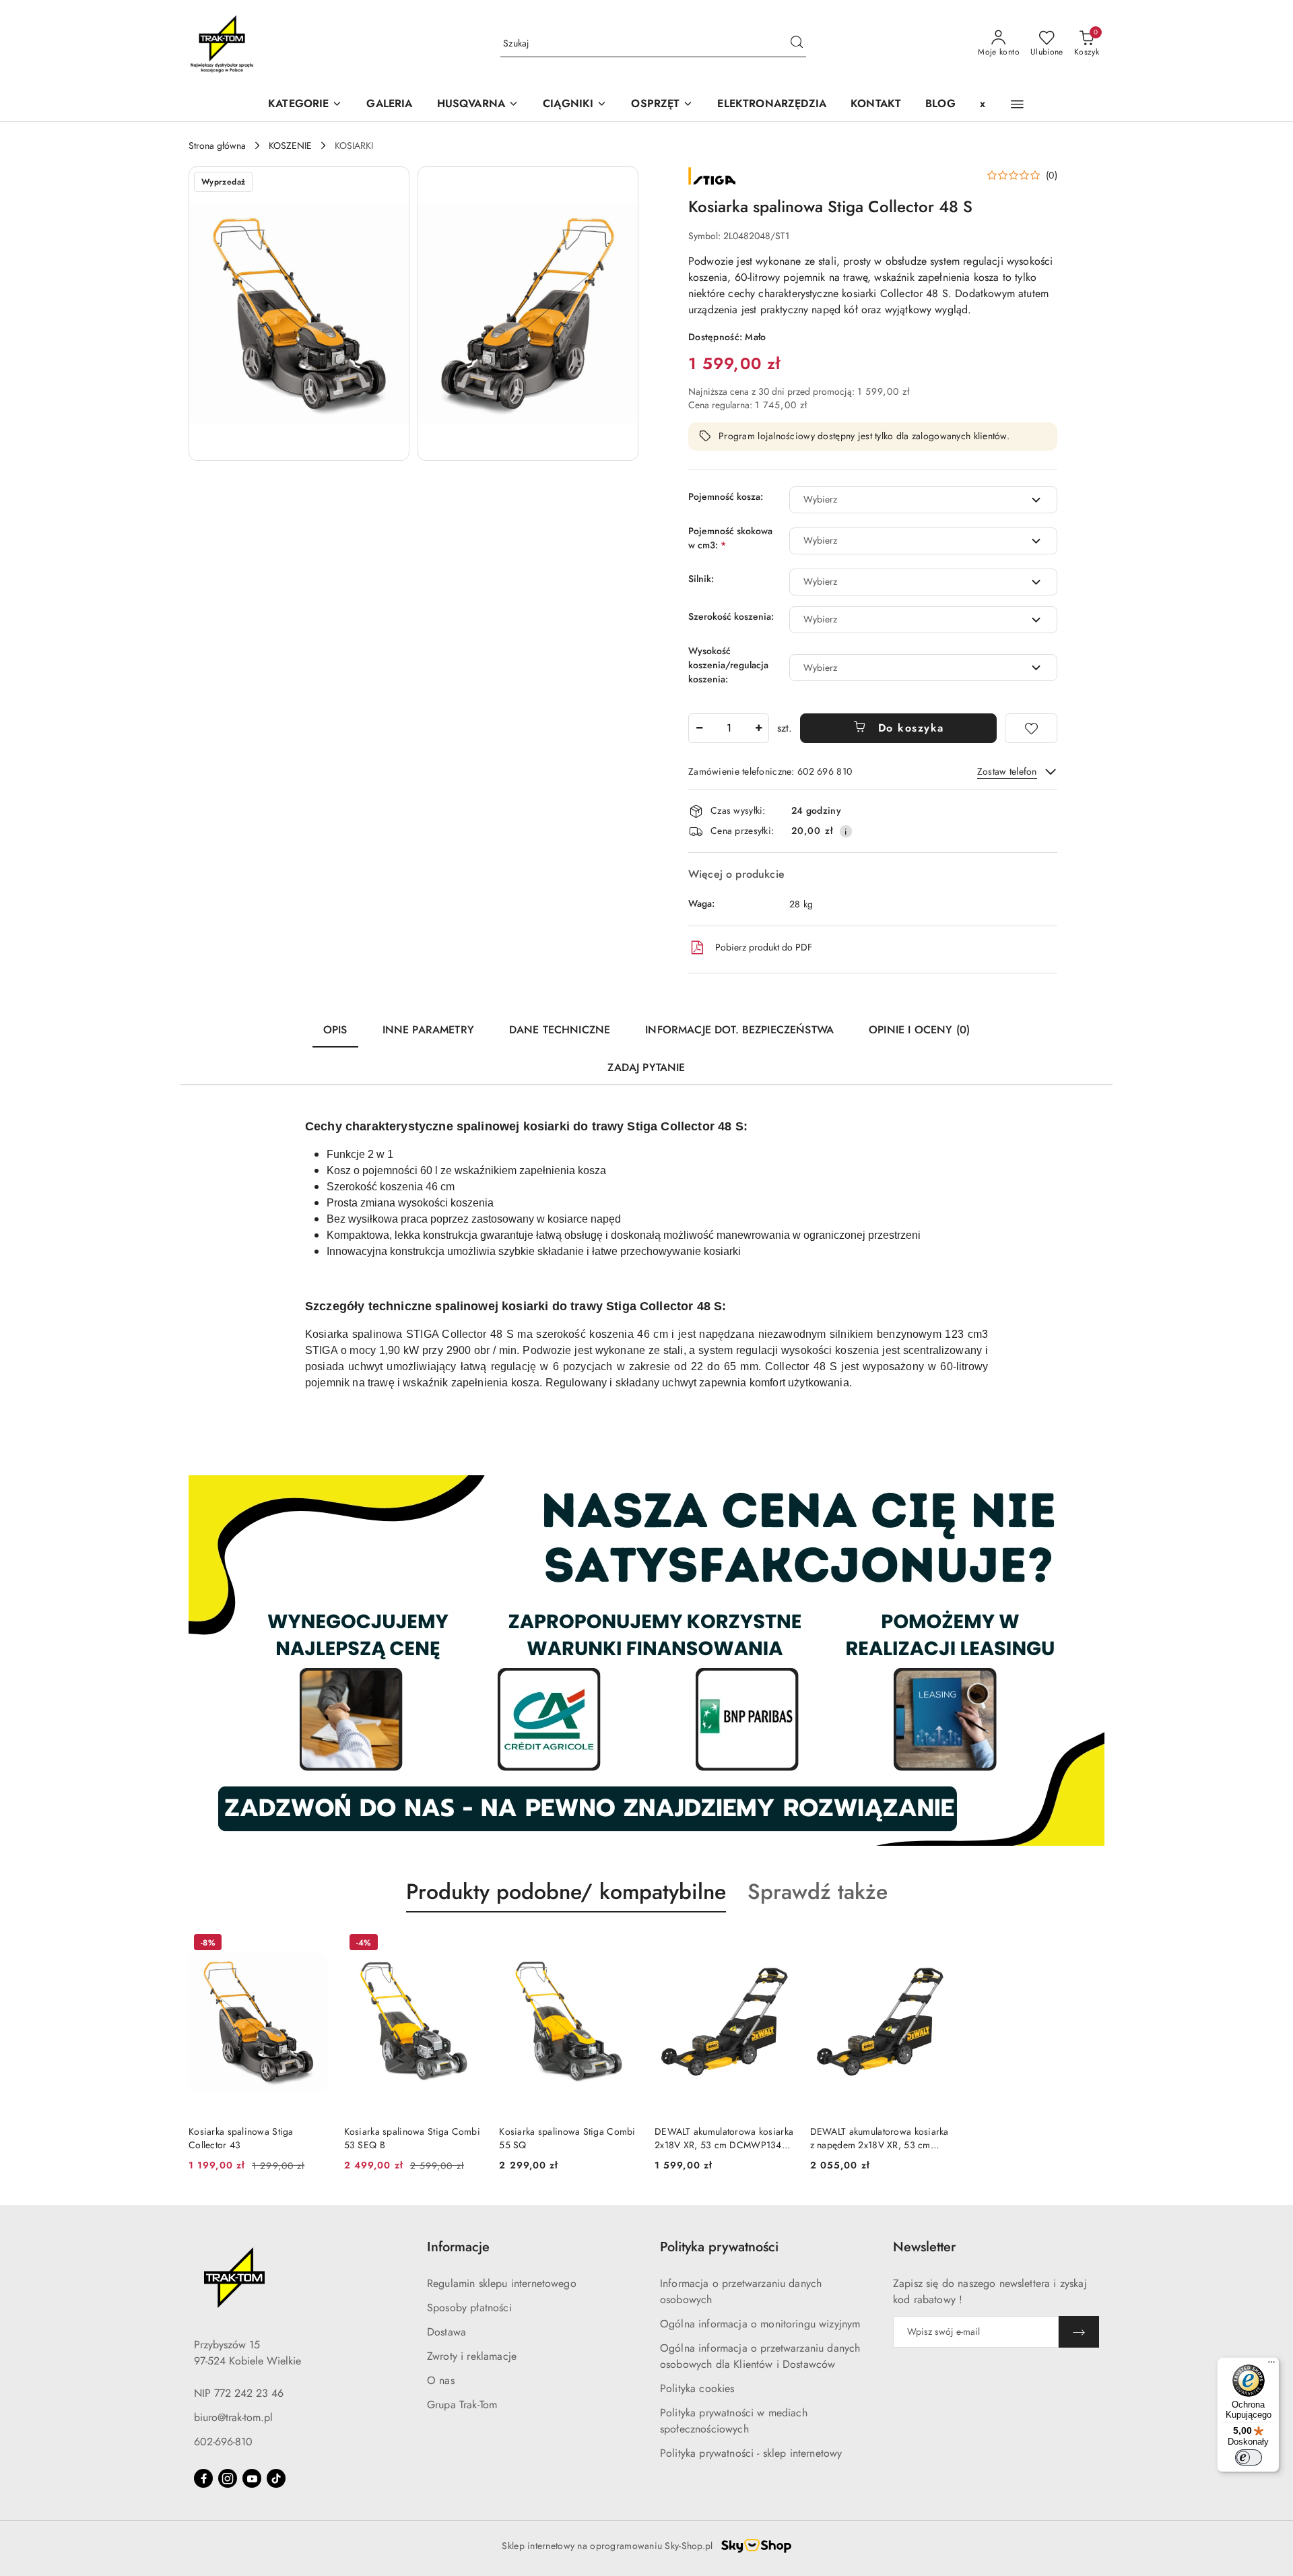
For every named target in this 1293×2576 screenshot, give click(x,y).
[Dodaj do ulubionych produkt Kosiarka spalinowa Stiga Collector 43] (312, 1944)
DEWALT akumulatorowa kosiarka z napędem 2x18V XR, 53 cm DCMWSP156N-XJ (880, 2138)
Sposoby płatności (469, 2308)
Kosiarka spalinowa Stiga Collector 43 (241, 2138)
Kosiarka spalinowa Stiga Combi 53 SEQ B (412, 2138)
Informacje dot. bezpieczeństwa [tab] (739, 1030)
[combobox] (923, 500)
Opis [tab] (335, 1030)
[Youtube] (252, 2478)
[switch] (1249, 2457)
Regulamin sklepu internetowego (502, 2283)
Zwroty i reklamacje (472, 2356)
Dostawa (446, 2332)
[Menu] (1271, 2365)
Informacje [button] (458, 2247)
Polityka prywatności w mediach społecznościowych (734, 2421)
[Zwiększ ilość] (758, 728)
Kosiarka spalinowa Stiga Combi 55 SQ (567, 2138)
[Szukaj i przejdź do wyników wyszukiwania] (797, 44)
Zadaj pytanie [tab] (646, 1067)
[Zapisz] (1079, 2332)
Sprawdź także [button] (818, 1892)
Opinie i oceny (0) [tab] (919, 1030)
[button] (478, 105)
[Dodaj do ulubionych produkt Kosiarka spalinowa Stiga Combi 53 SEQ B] (467, 1944)
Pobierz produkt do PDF (764, 947)
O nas (441, 2380)
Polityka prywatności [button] (719, 2247)
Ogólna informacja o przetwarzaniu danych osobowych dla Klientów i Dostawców (760, 2356)
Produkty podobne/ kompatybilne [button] (566, 1892)
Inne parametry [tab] (428, 1030)
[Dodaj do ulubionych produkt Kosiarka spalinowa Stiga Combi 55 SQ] (623, 1944)
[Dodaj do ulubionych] (1031, 728)
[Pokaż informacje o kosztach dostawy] (846, 831)
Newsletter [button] (924, 2247)
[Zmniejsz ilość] (699, 728)
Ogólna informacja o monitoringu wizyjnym (760, 2324)
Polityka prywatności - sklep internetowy (751, 2453)
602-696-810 (223, 2442)
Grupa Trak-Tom (462, 2405)
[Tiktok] (276, 2478)
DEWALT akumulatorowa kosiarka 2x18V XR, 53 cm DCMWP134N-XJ (724, 2138)
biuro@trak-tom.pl (233, 2417)
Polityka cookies (697, 2388)
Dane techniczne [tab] (560, 1030)
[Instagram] (228, 2478)
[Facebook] (203, 2478)
